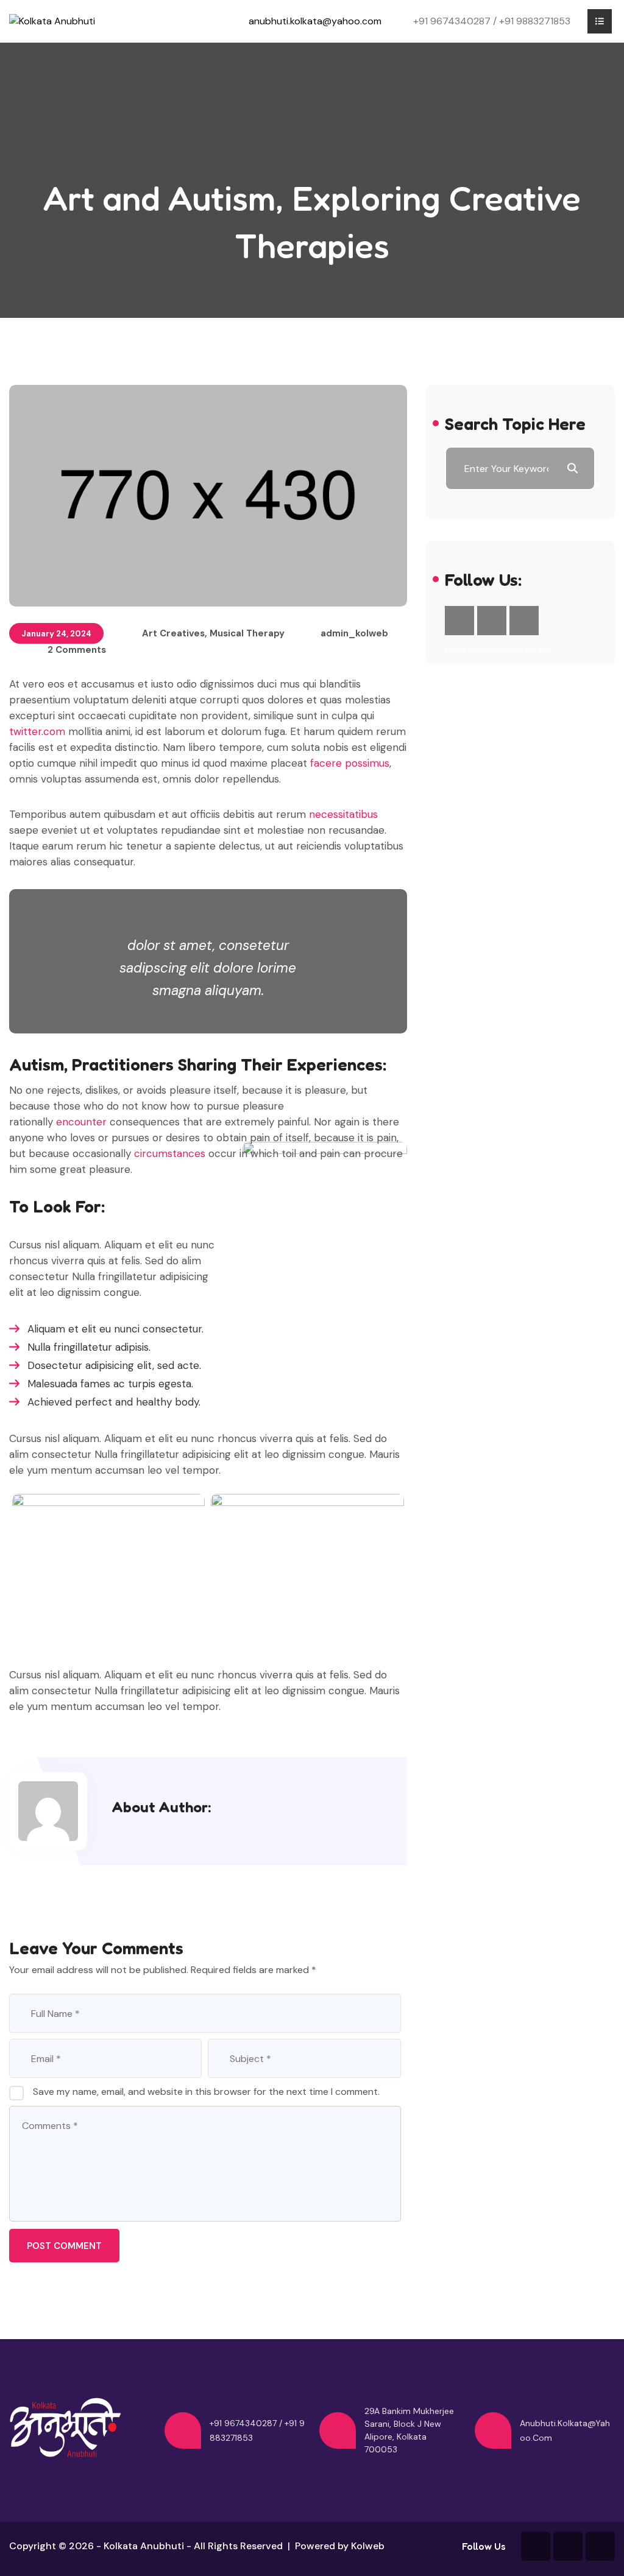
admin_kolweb (354, 633)
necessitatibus (343, 814)
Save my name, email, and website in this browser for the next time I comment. (206, 2092)
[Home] (52, 21)
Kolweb (368, 2546)
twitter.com (37, 731)
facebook (459, 621)
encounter (83, 1122)
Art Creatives (173, 633)
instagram (524, 621)
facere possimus (350, 763)
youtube (492, 621)
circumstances (171, 1153)
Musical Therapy (247, 633)
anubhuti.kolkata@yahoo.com (315, 21)
